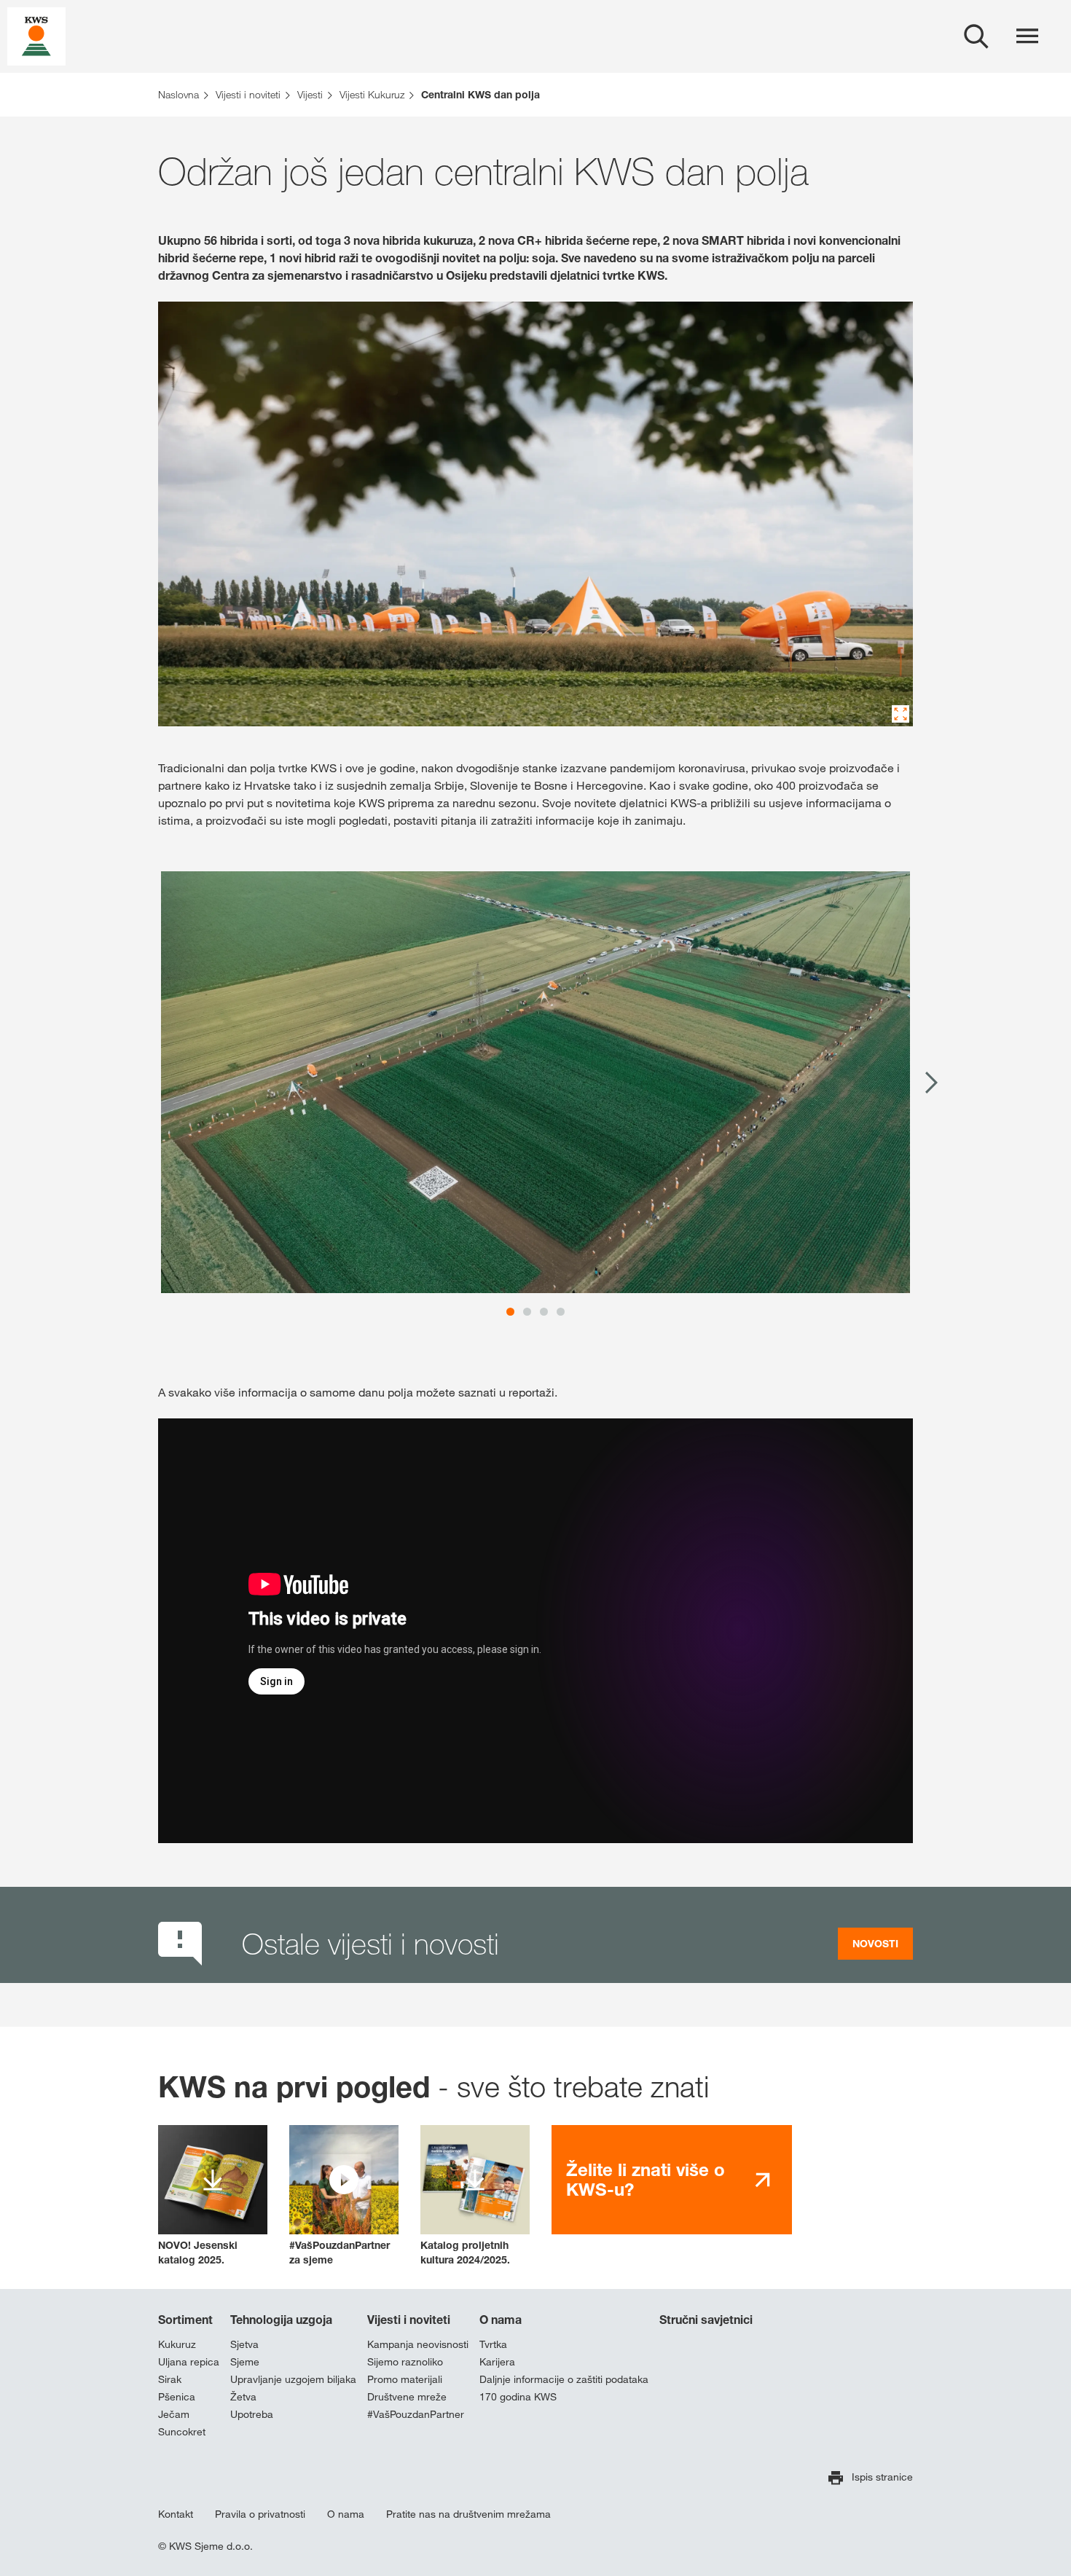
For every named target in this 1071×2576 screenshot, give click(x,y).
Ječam (174, 2414)
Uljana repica (189, 2362)
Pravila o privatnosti (260, 2514)
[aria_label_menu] (1027, 36)
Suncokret (182, 2432)
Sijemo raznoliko (405, 2362)
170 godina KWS (518, 2397)
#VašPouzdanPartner (416, 2414)
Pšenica (177, 2397)
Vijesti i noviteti (409, 2320)
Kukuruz (177, 2344)
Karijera (497, 2362)
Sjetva (244, 2344)
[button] (344, 2196)
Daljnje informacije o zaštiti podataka (564, 2379)
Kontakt (176, 2514)
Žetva (243, 2397)
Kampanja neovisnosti (418, 2344)
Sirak (170, 2379)
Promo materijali (405, 2379)
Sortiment (185, 2320)
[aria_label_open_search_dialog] (976, 36)
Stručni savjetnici (706, 2320)
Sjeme (245, 2362)
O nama (501, 2320)
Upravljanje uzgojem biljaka (293, 2379)
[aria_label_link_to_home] (36, 35)
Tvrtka (493, 2344)
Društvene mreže (407, 2397)
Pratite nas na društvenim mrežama (468, 2514)
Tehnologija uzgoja (281, 2320)
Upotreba (252, 2414)
